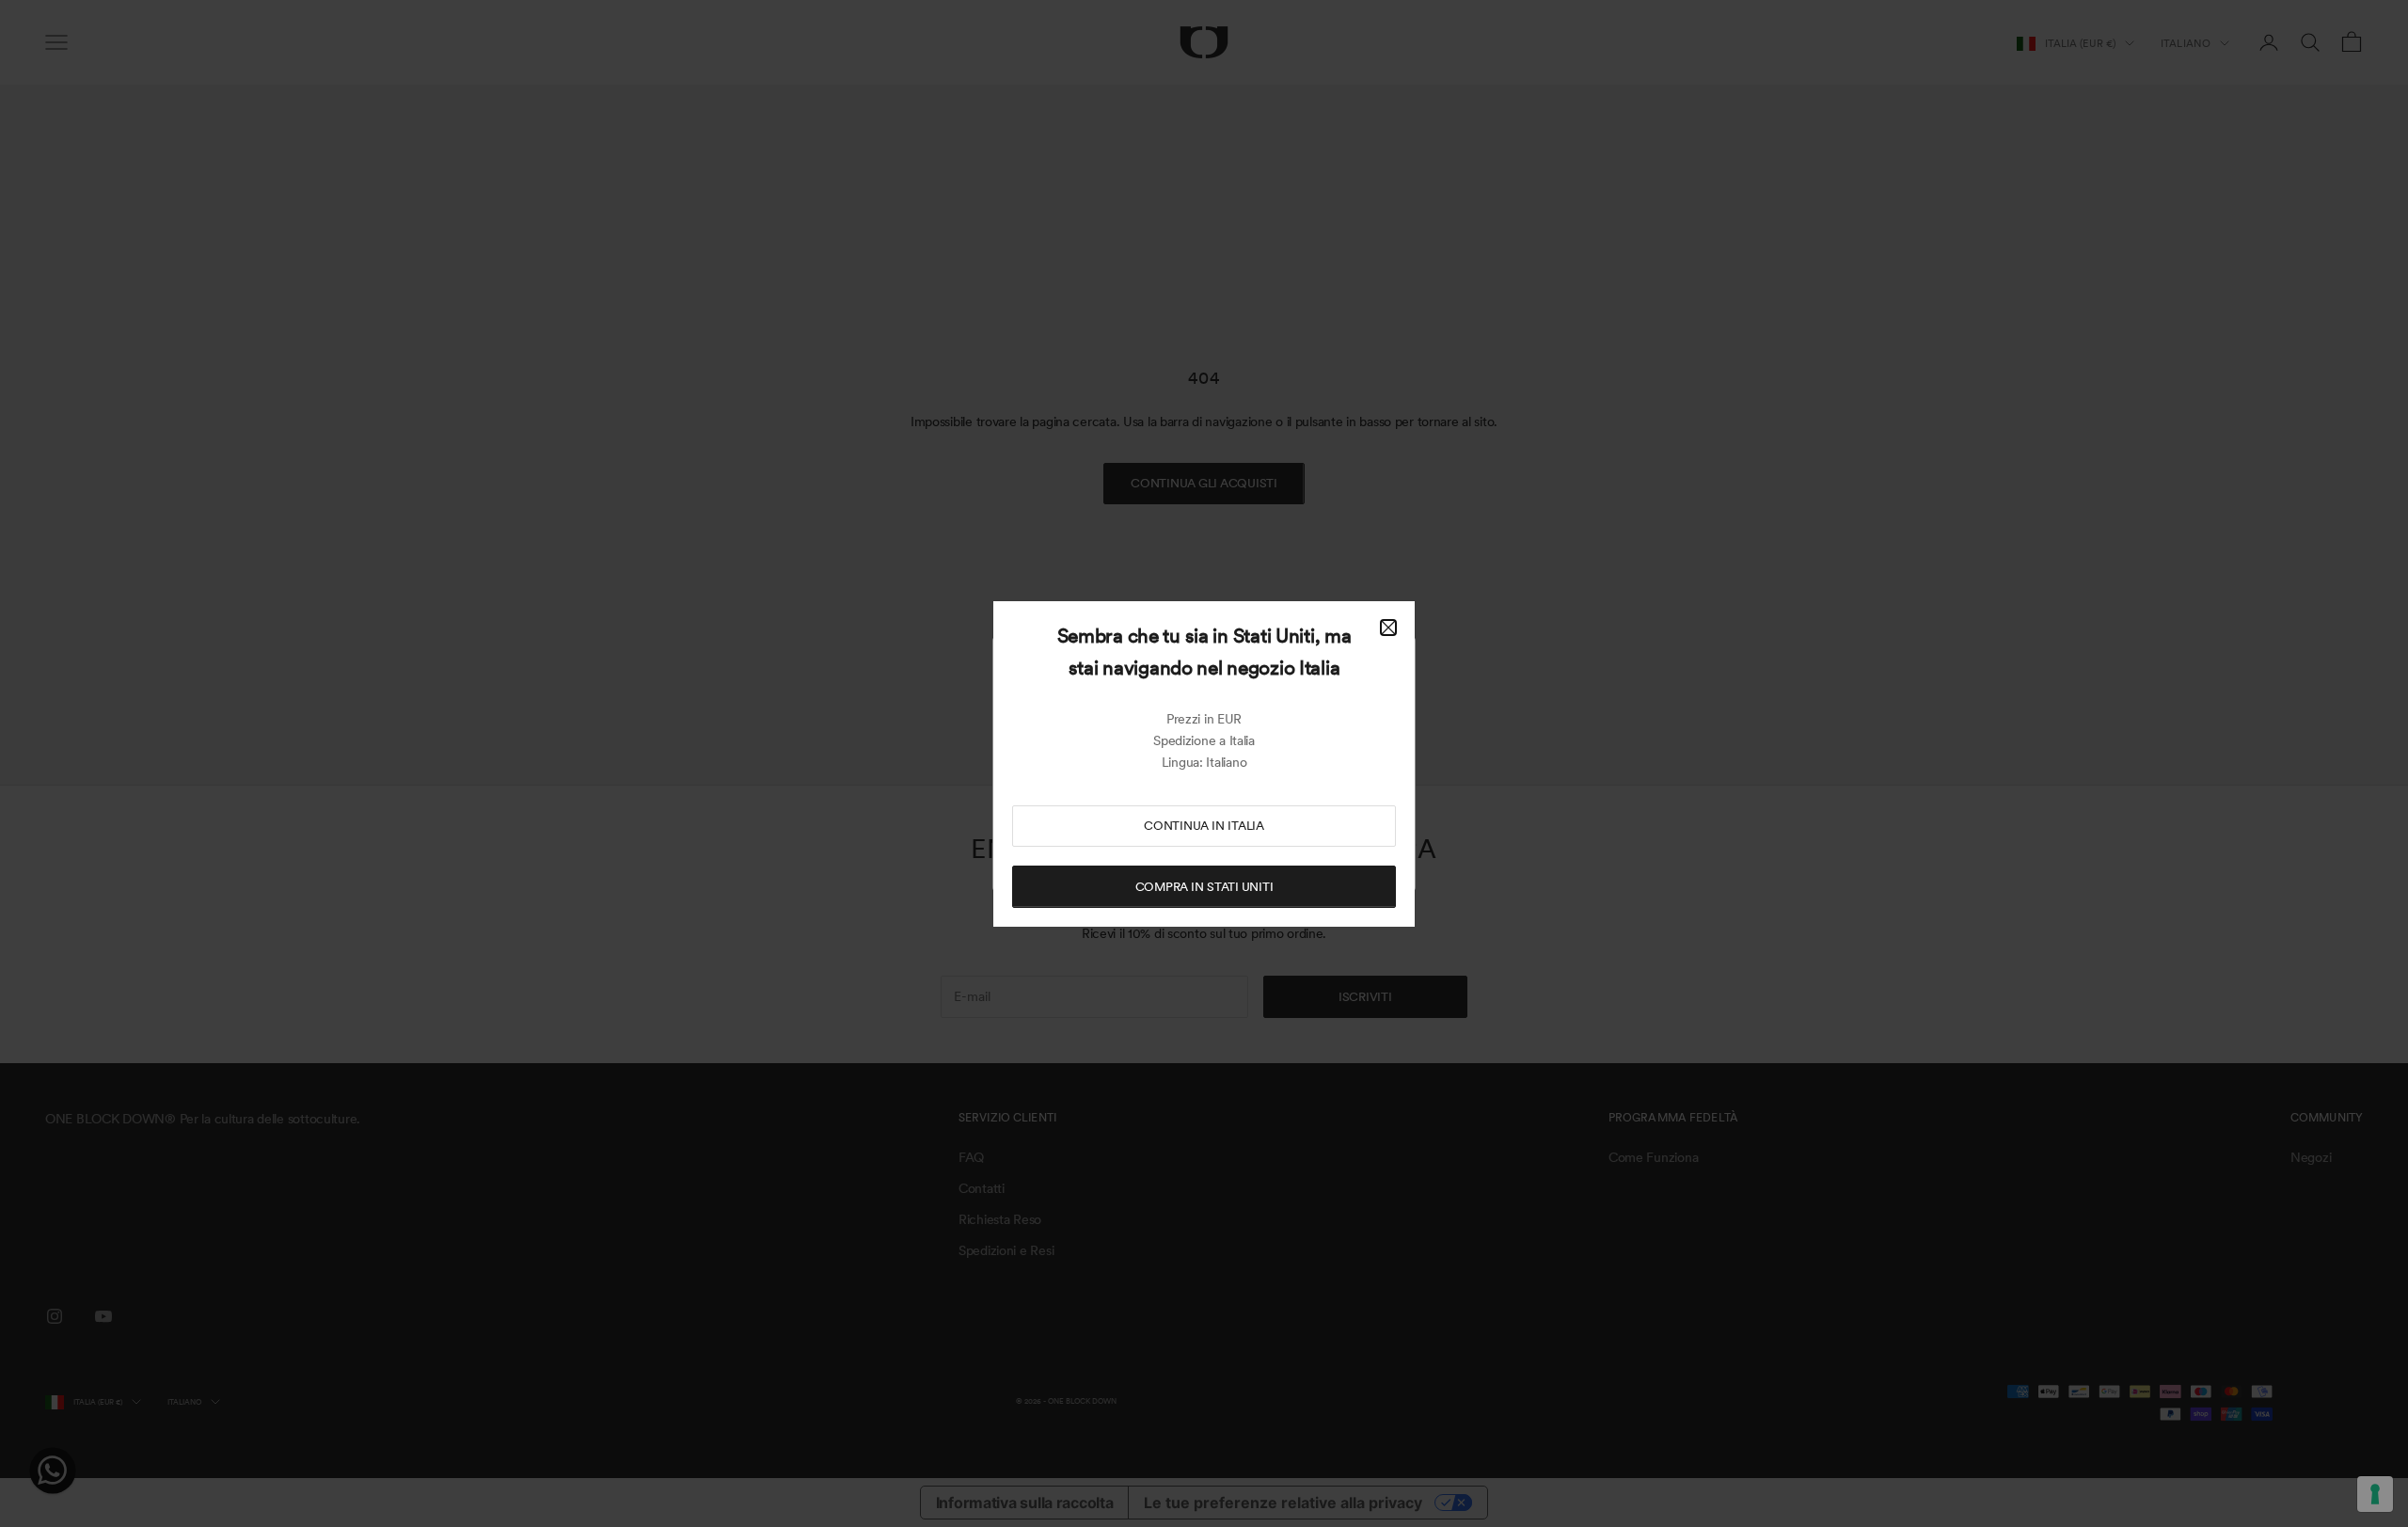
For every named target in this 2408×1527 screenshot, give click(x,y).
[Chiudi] (1388, 628)
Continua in (1204, 826)
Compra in (1204, 887)
